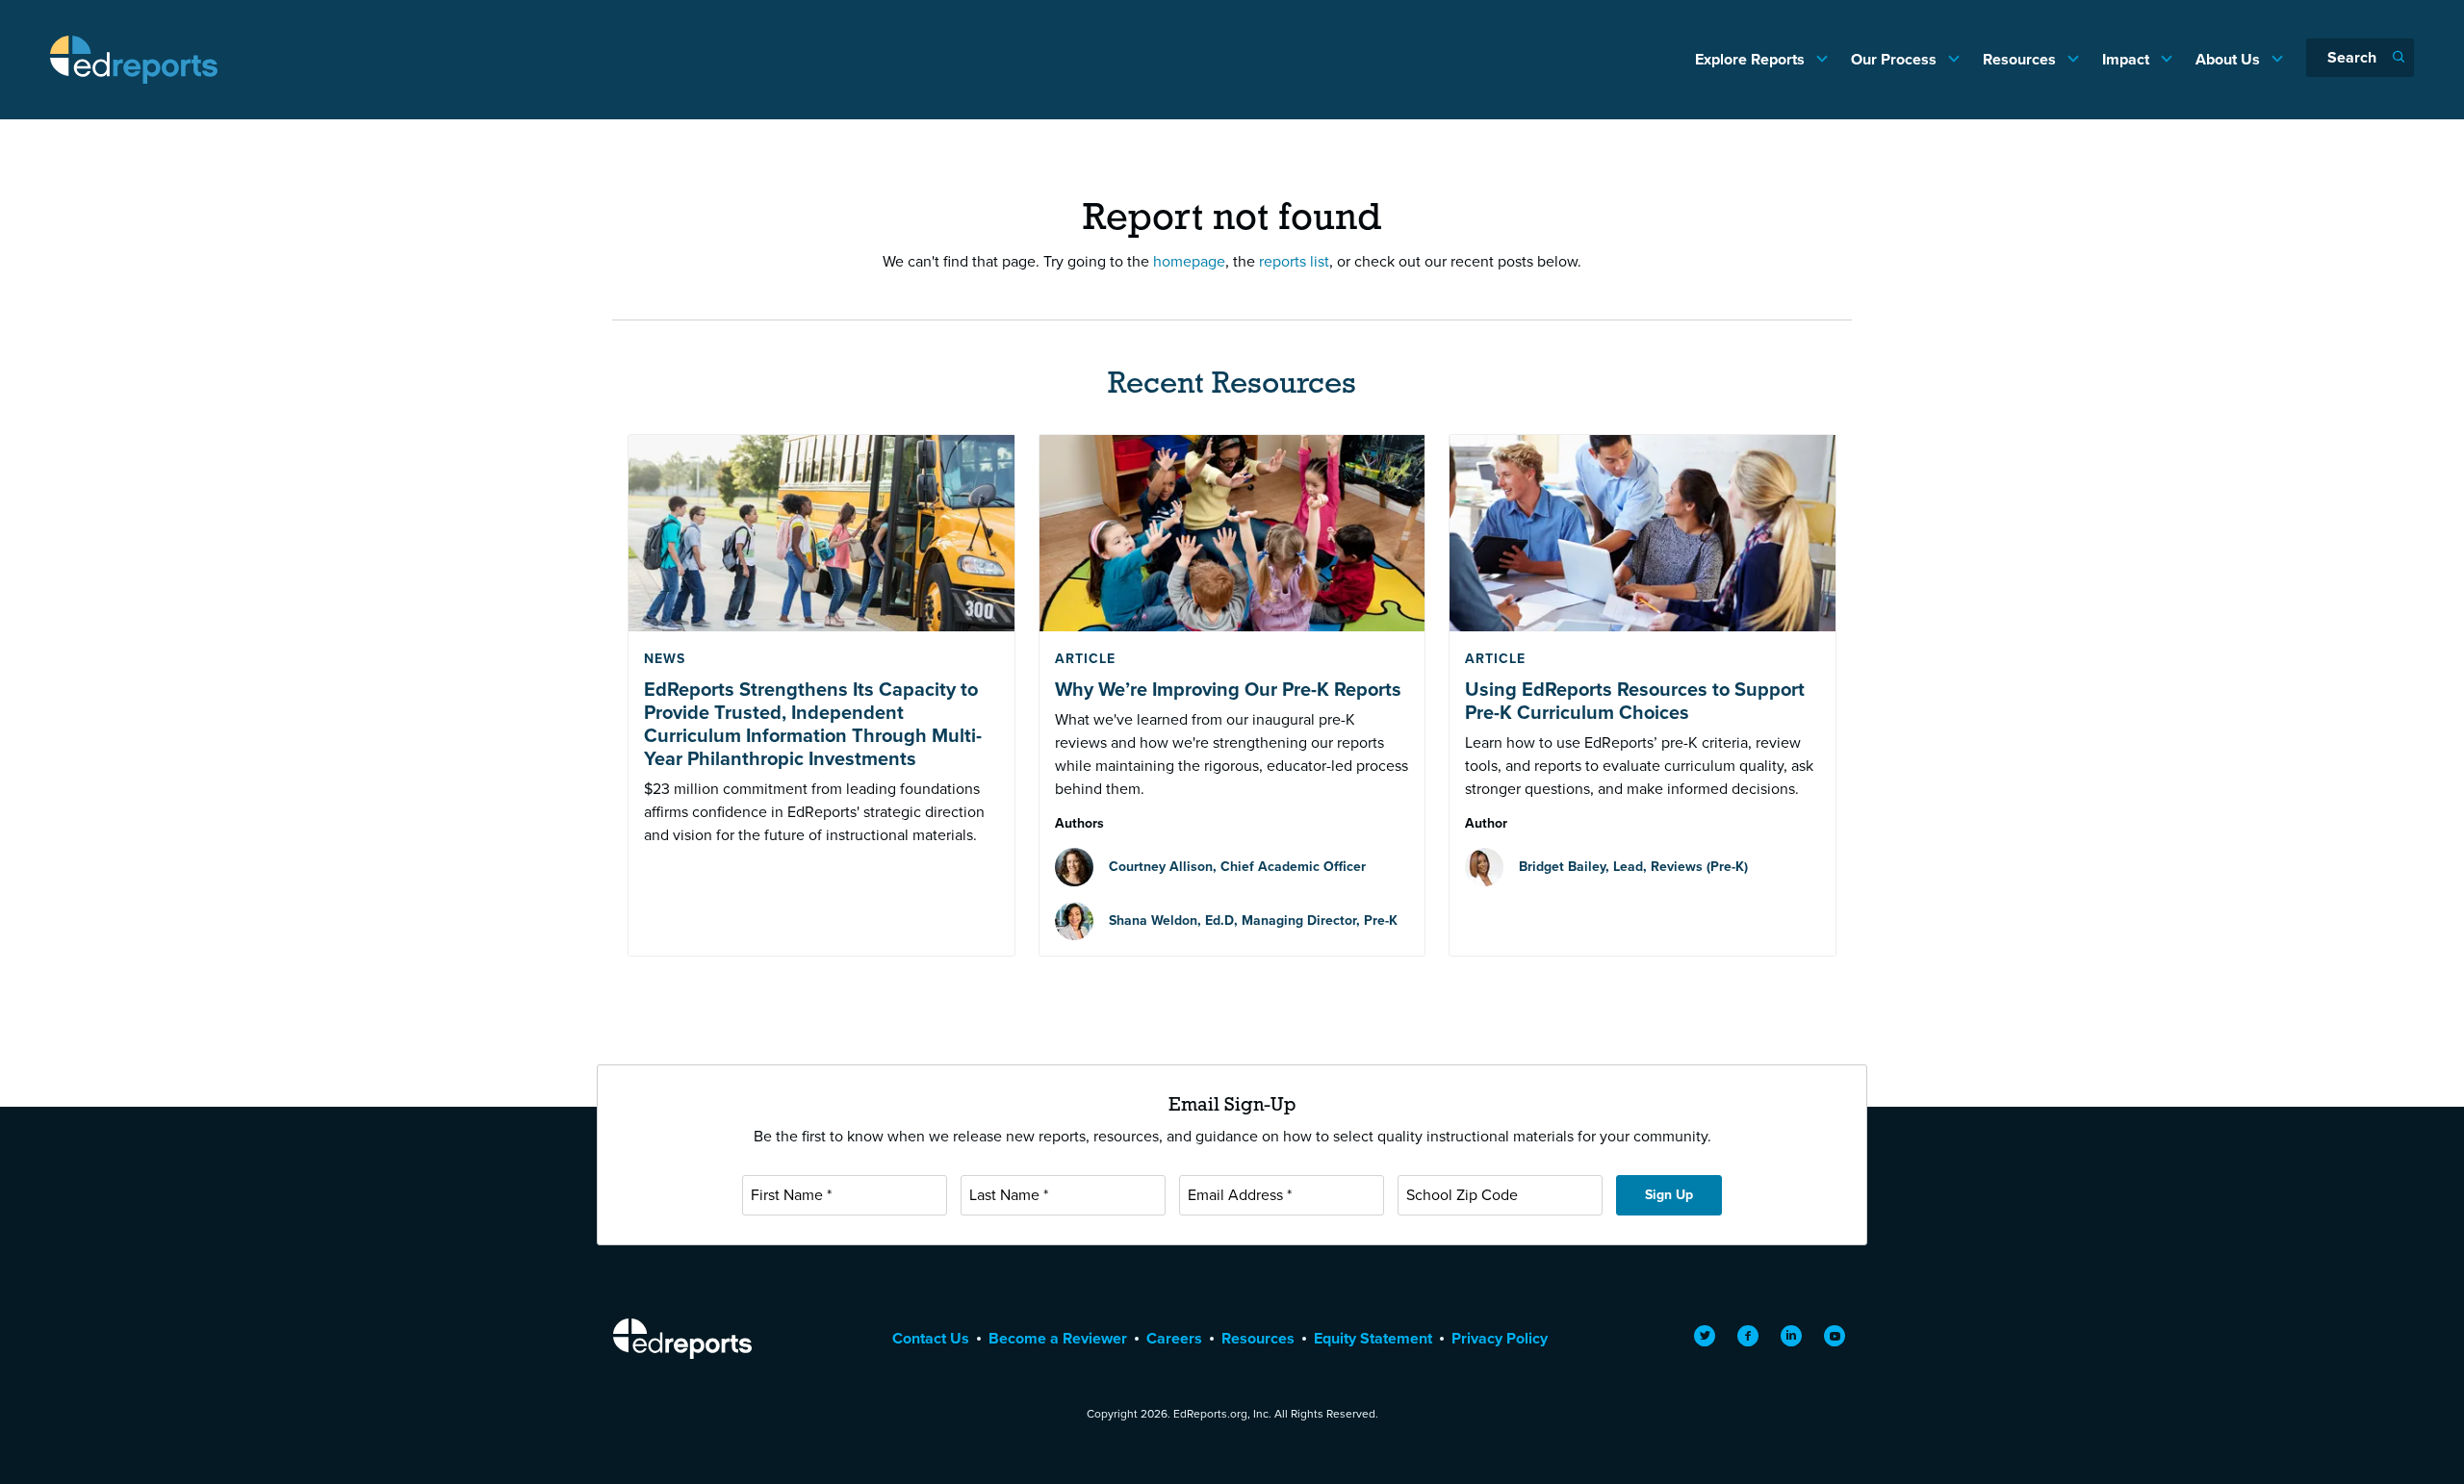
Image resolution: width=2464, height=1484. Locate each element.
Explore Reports (1752, 59)
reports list (1294, 261)
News (665, 659)
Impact (2128, 59)
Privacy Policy (1500, 1338)
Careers (1174, 1338)
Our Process (1896, 59)
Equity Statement (1373, 1338)
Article (1085, 659)
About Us (2230, 59)
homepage (1189, 261)
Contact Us (931, 1338)
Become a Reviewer (1058, 1338)
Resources (2021, 59)
